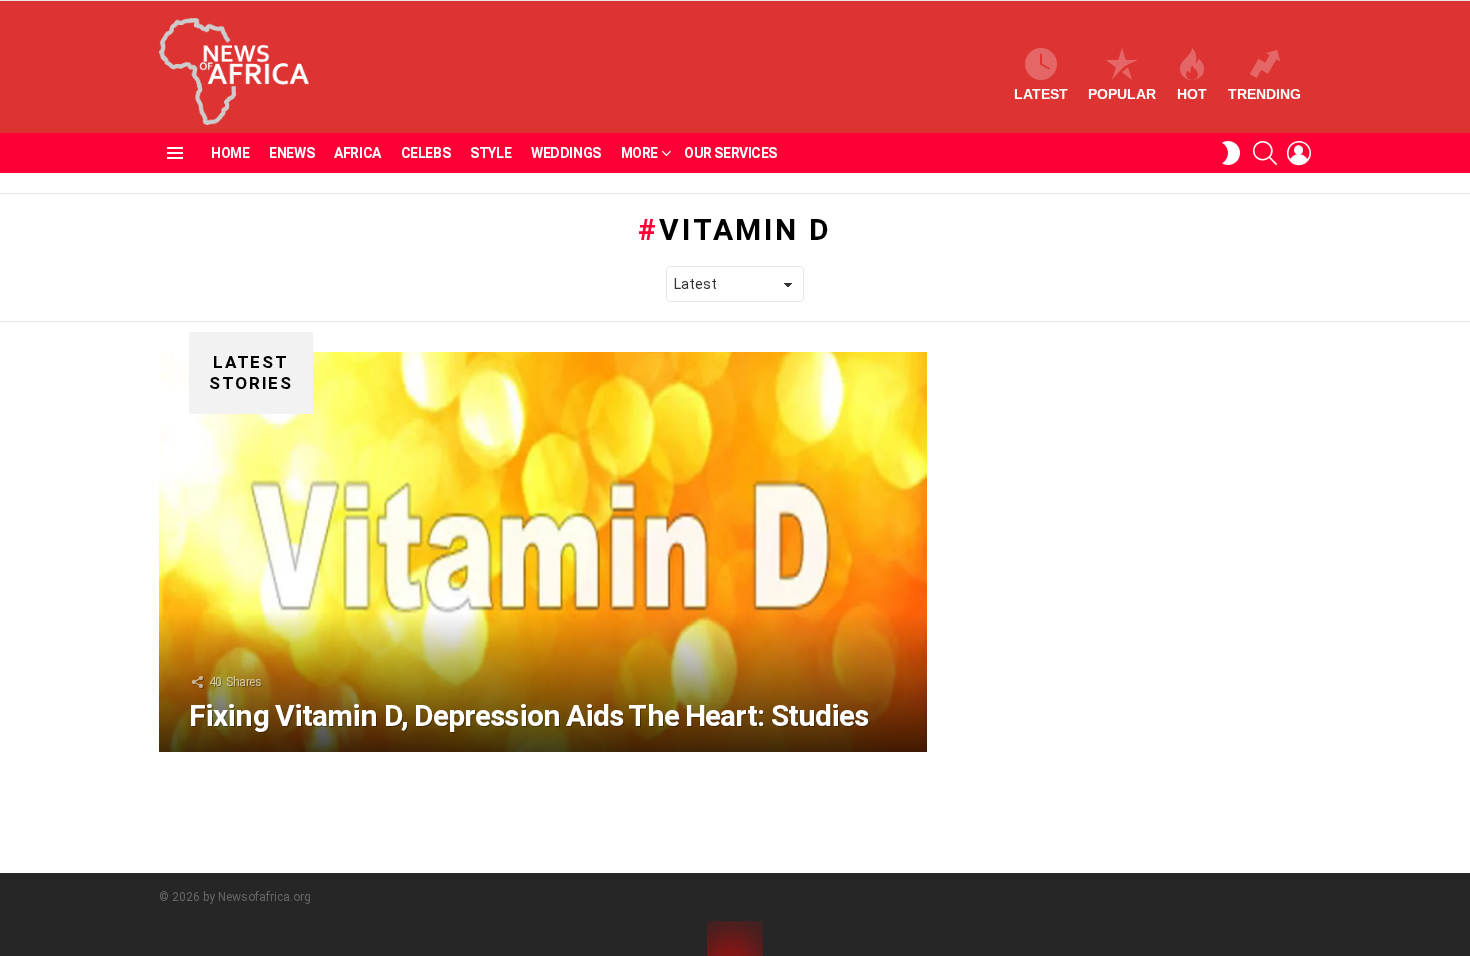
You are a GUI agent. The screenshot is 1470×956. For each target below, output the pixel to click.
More (639, 153)
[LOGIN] (1299, 153)
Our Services (730, 153)
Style (490, 153)
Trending (1264, 94)
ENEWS (291, 153)
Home (230, 153)
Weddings (566, 153)
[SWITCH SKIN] (1231, 153)
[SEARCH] (1265, 153)
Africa (357, 153)
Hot (1192, 94)
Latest (1041, 94)
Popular (1122, 94)
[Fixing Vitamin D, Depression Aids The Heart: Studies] (543, 552)
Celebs (425, 153)
